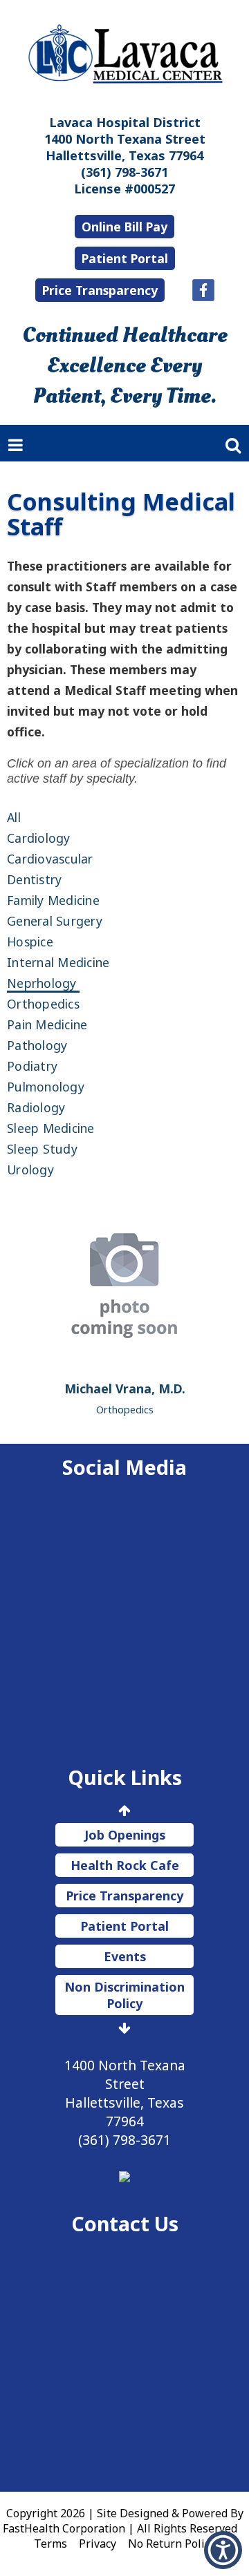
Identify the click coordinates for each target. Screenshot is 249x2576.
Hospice (30, 942)
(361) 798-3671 (124, 172)
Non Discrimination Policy (124, 1995)
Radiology (36, 1107)
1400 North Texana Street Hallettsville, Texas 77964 (125, 147)
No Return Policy (172, 2544)
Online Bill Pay (124, 227)
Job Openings (125, 1835)
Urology (30, 1170)
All (14, 817)
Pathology (37, 1045)
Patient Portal (125, 258)
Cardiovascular (50, 859)
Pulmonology (46, 1087)
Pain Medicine (47, 1024)
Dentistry (34, 879)
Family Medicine (53, 900)
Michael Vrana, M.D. (125, 1389)
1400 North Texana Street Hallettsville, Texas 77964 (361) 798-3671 (125, 2102)
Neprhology (42, 983)
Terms (50, 2544)
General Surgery (55, 921)
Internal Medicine (58, 962)
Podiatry (32, 1066)
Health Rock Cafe (125, 1865)
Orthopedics (43, 1004)
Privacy (98, 2544)
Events (125, 1956)
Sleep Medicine (51, 1128)
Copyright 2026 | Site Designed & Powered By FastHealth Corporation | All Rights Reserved (123, 2521)
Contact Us (125, 2223)
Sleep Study (42, 1149)
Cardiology (39, 838)
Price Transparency (100, 290)
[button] (223, 2550)
